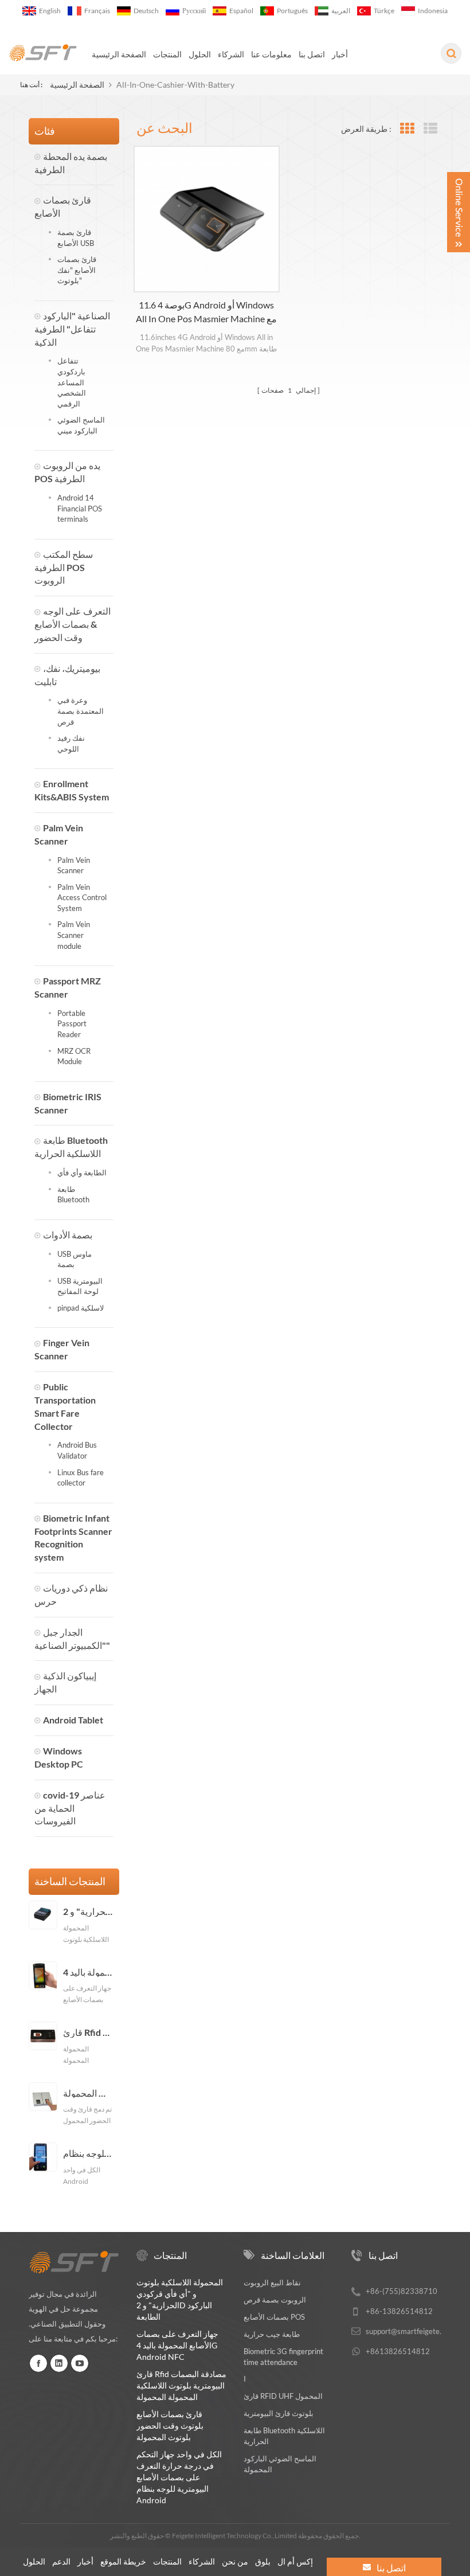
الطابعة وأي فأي (82, 1172)
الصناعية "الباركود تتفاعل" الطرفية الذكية (72, 329)
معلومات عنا (271, 54)
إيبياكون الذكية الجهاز (65, 1682)
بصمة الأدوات (68, 1235)
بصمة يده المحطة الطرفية (71, 163)
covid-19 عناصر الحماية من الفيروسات (70, 1808)
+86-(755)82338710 (402, 2291)
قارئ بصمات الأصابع (63, 206)
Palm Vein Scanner (59, 834)
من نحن (235, 2561)
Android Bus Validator (77, 1450)
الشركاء (231, 54)
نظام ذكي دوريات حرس (71, 1594)
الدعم (61, 2561)
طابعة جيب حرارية (272, 2334)
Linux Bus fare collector (81, 1478)
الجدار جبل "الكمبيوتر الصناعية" (72, 1639)
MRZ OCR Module (74, 1056)
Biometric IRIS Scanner (68, 1103)
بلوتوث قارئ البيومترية (279, 2413)
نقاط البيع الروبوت (272, 2282)
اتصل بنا (312, 54)
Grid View (407, 129)
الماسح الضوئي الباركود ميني (81, 425)
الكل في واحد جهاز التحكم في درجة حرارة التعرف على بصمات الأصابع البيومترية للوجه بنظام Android (88, 2153)
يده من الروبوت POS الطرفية (67, 472)
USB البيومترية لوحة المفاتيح (80, 1286)
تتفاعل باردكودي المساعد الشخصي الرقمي (72, 382)
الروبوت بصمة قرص (275, 2300)
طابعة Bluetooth (73, 1195)
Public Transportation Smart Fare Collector (65, 1406)
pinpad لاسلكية (81, 1308)
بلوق (263, 2561)
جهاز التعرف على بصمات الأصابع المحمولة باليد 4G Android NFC (88, 1972)
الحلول (200, 54)
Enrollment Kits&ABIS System (72, 790)
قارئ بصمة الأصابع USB (76, 238)
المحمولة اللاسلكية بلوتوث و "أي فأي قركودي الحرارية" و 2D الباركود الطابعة (88, 1912)
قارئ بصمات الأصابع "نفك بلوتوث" (77, 270)
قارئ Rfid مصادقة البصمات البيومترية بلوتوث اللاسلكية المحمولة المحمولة (88, 2032)
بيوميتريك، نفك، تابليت (67, 675)
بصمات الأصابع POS (274, 2317)
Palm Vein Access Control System (82, 898)
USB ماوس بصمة (75, 1259)
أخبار (340, 54)
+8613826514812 (398, 2351)
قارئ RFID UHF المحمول (283, 2396)
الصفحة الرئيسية (119, 54)
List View (430, 129)
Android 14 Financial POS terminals (80, 508)
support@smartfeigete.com (410, 2331)
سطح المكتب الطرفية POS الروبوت (64, 567)
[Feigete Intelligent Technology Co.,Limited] (43, 53)
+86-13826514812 (399, 2311)
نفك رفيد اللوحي (71, 743)
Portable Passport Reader (72, 1024)
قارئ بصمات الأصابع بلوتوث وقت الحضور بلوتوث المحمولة (88, 2093)
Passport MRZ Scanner (68, 987)
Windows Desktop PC (59, 1757)
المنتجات (167, 54)
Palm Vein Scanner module (74, 935)
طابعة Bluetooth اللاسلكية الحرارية (71, 1147)
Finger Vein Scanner (62, 1349)
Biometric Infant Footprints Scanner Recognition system (73, 1538)
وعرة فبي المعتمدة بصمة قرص (81, 711)
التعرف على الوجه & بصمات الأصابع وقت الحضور (73, 624)
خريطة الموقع (123, 2561)
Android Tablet (73, 1720)
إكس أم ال (295, 2561)
